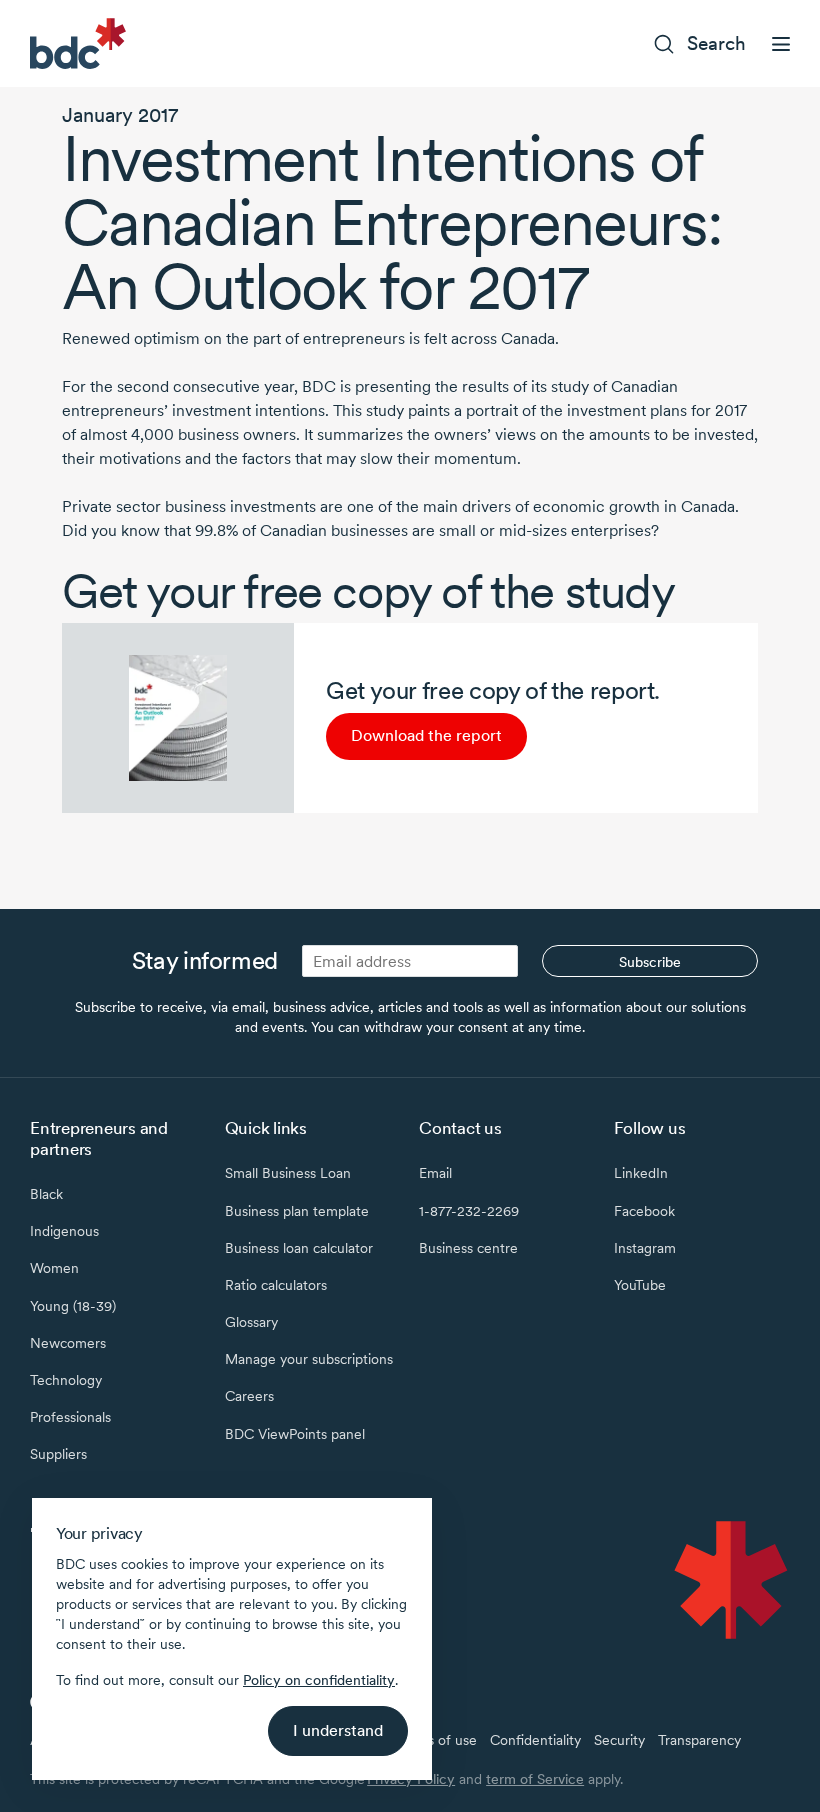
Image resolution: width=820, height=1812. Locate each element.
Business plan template (297, 1211)
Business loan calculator (299, 1248)
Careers (249, 1396)
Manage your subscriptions (309, 1359)
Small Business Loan (288, 1173)
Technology (66, 1380)
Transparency (699, 1740)
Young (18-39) (73, 1306)
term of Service (535, 1779)
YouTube (640, 1285)
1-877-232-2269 (469, 1211)
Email (435, 1173)
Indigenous (64, 1231)
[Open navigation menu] (781, 44)
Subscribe (650, 962)
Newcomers (68, 1343)
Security (619, 1740)
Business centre (468, 1248)
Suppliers (58, 1454)
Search (716, 43)
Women (54, 1268)
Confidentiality (535, 1740)
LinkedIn (641, 1173)
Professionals (70, 1417)
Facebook (644, 1211)
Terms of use (436, 1740)
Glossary (251, 1322)
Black (46, 1194)
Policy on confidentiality (319, 1680)
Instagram (645, 1248)
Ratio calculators (276, 1285)
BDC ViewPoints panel (295, 1434)
